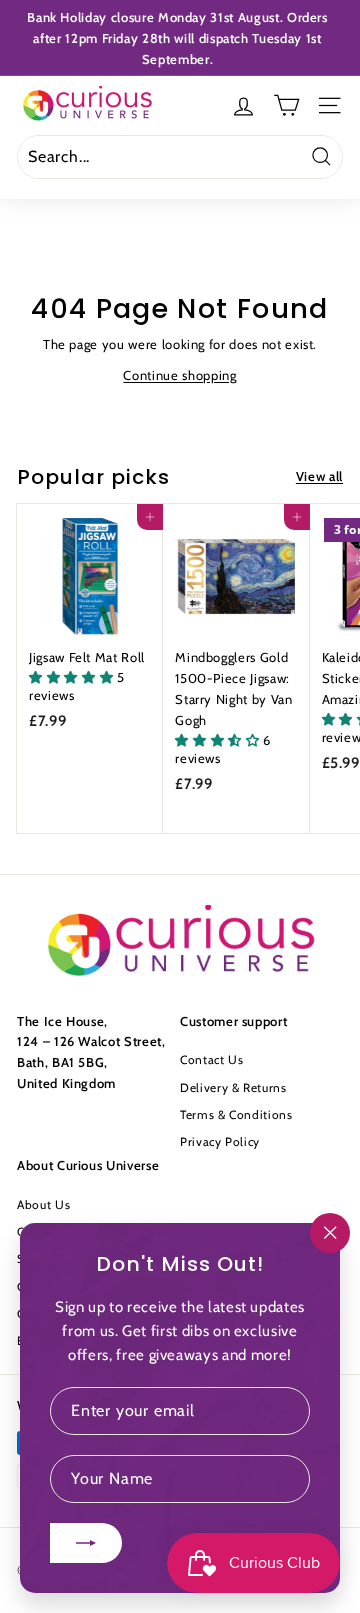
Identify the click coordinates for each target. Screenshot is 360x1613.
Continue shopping (179, 375)
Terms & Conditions (236, 1114)
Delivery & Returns (233, 1087)
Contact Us (212, 1059)
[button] (73, 677)
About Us (43, 1204)
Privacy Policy (220, 1141)
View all (319, 476)
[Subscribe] (86, 1543)
